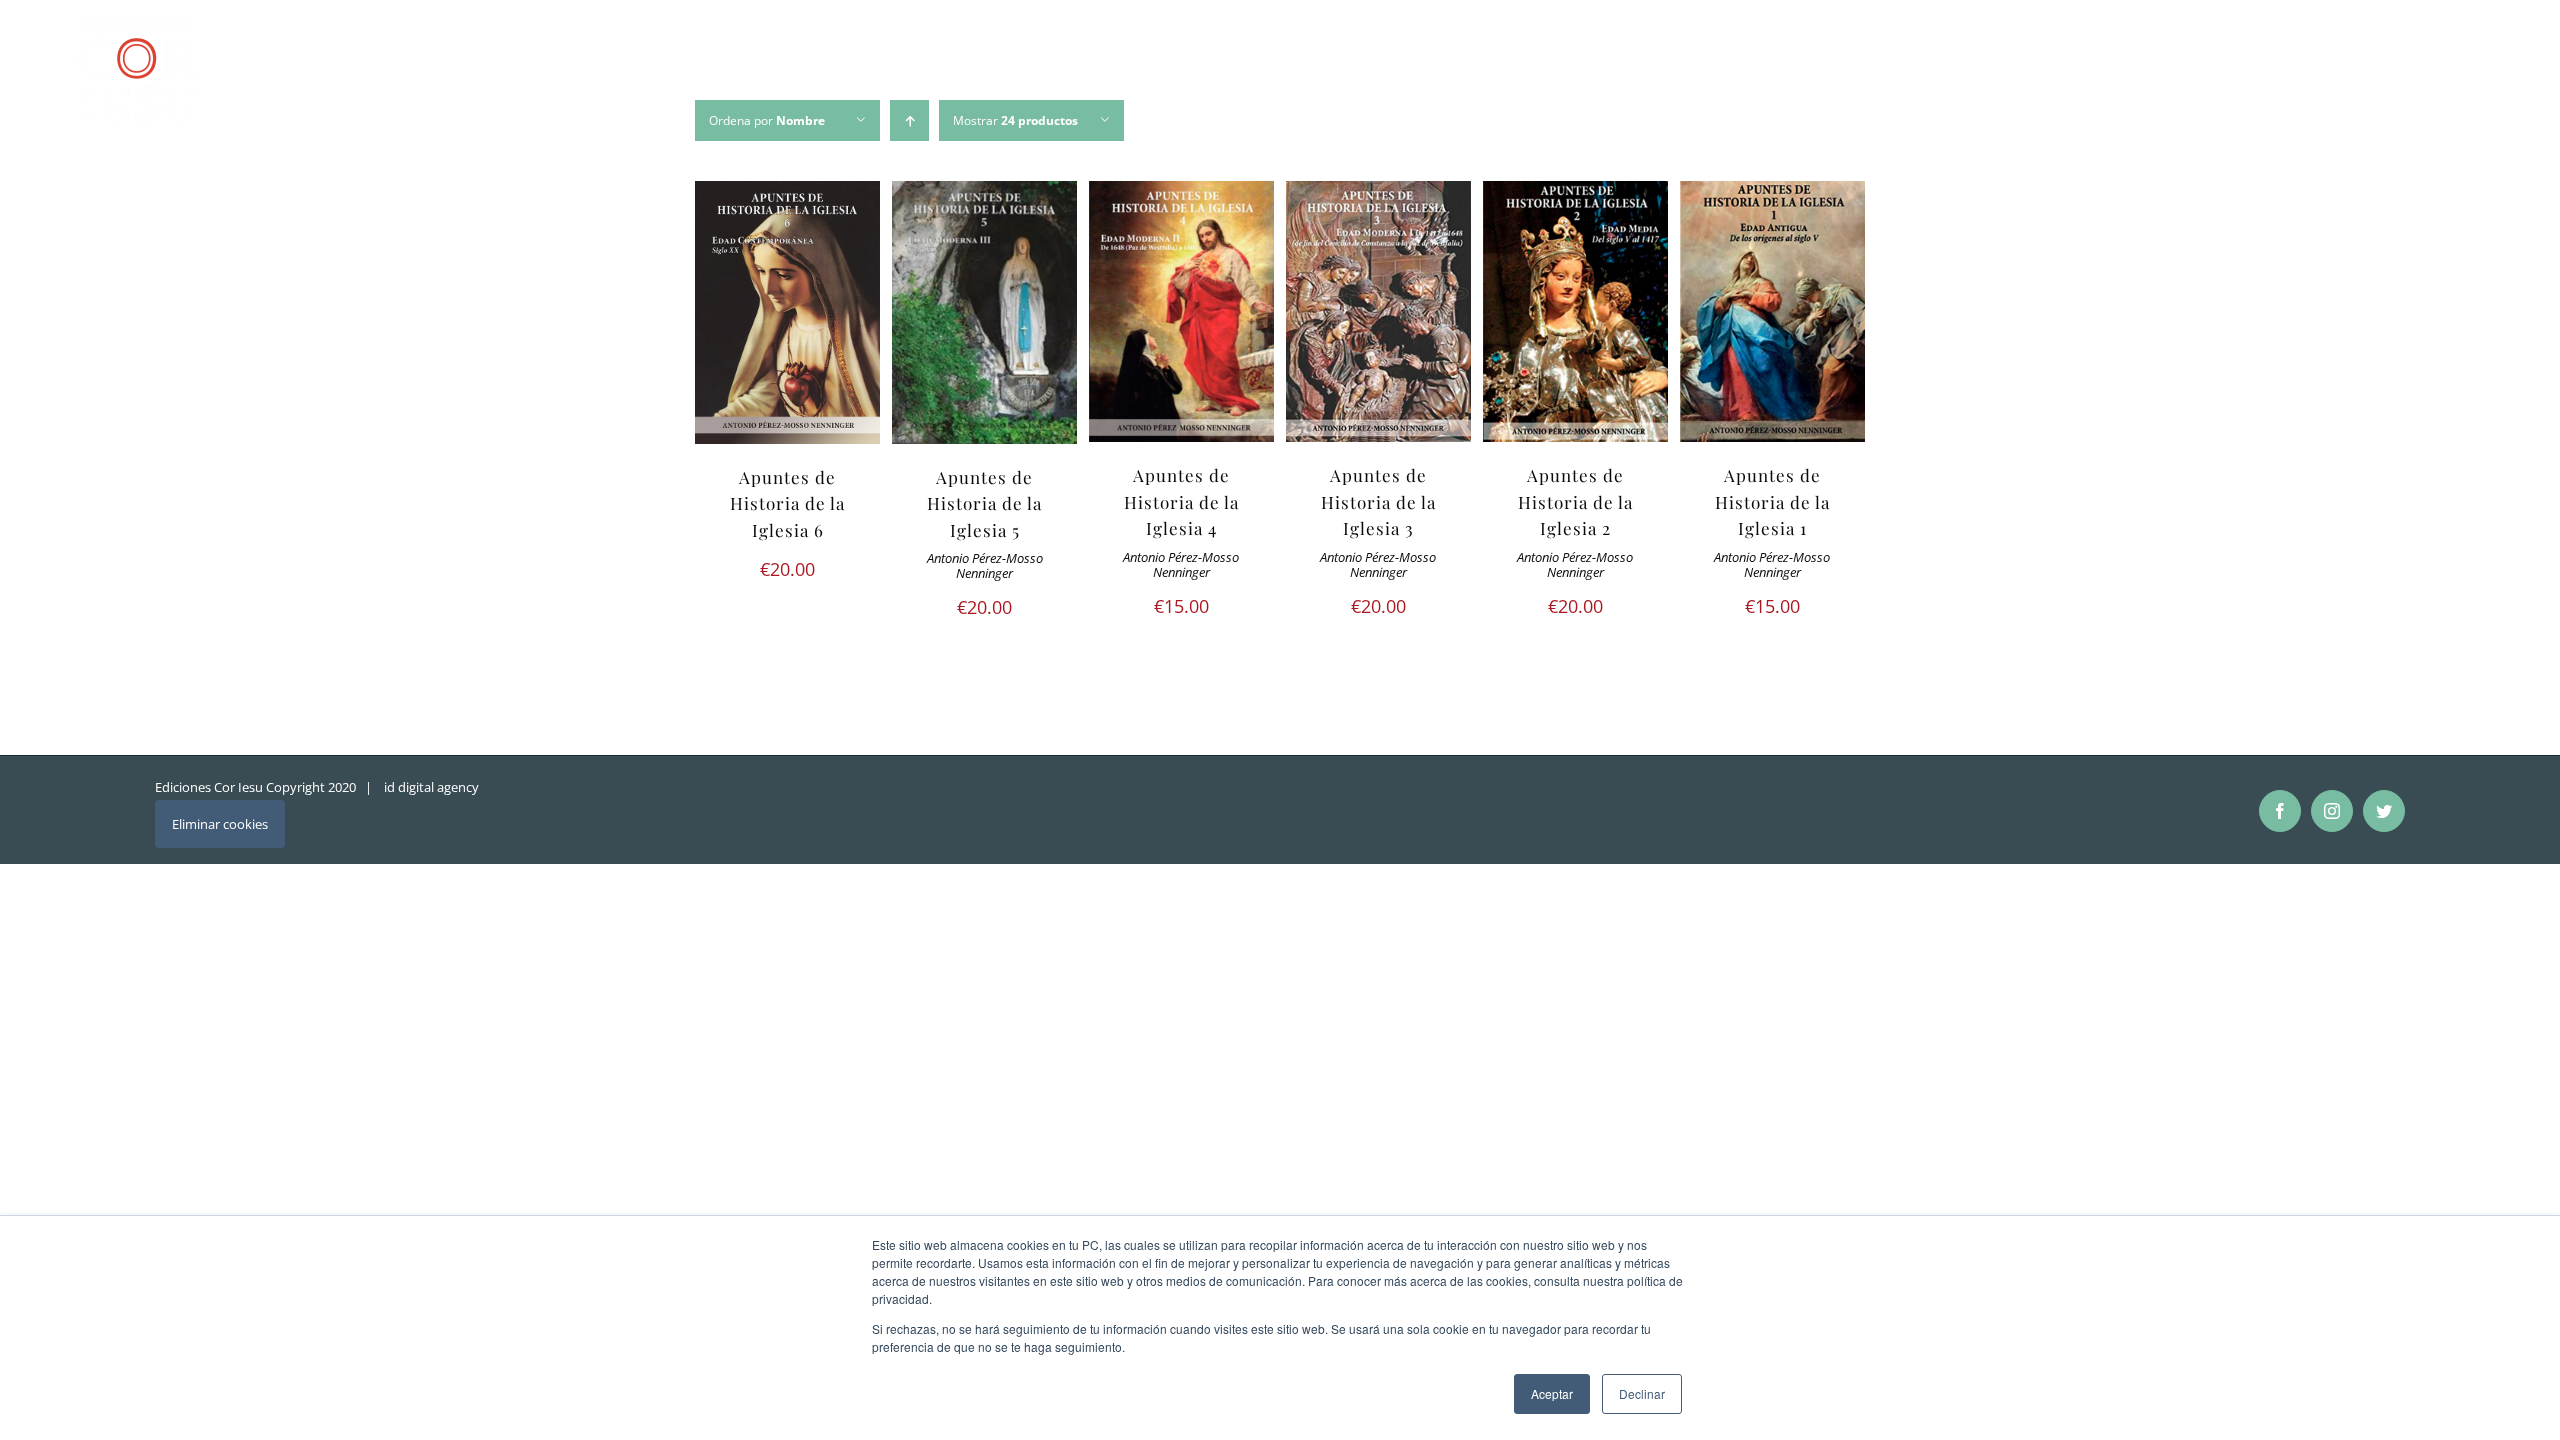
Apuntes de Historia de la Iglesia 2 (1575, 501)
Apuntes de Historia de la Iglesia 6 (787, 503)
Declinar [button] (1642, 1393)
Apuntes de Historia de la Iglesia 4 (1181, 501)
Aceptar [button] (1552, 1393)
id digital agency (431, 787)
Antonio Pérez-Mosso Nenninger (985, 566)
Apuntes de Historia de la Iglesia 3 (1378, 501)
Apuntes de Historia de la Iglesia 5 (984, 503)
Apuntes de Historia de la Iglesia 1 (1772, 501)
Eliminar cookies (220, 824)
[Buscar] (2465, 74)
